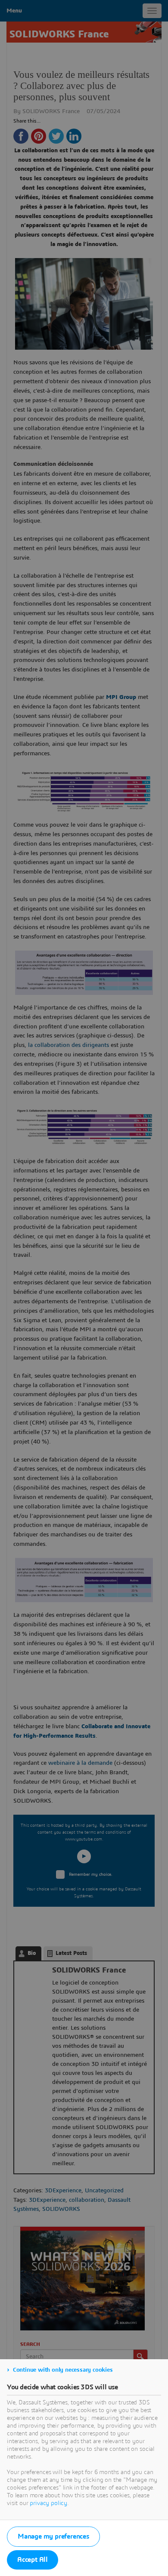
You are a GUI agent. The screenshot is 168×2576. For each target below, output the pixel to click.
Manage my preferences (53, 2536)
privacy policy (48, 2503)
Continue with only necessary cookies (63, 2370)
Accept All (33, 2560)
